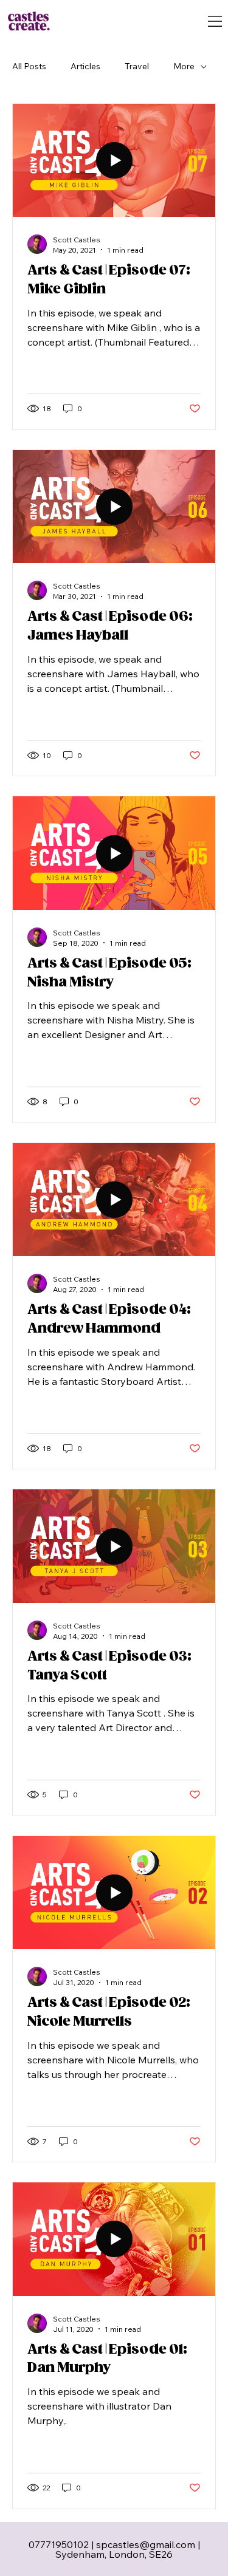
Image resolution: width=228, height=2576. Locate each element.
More (184, 66)
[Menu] (215, 21)
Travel (137, 66)
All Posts (29, 66)
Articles (85, 66)
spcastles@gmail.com (146, 2544)
